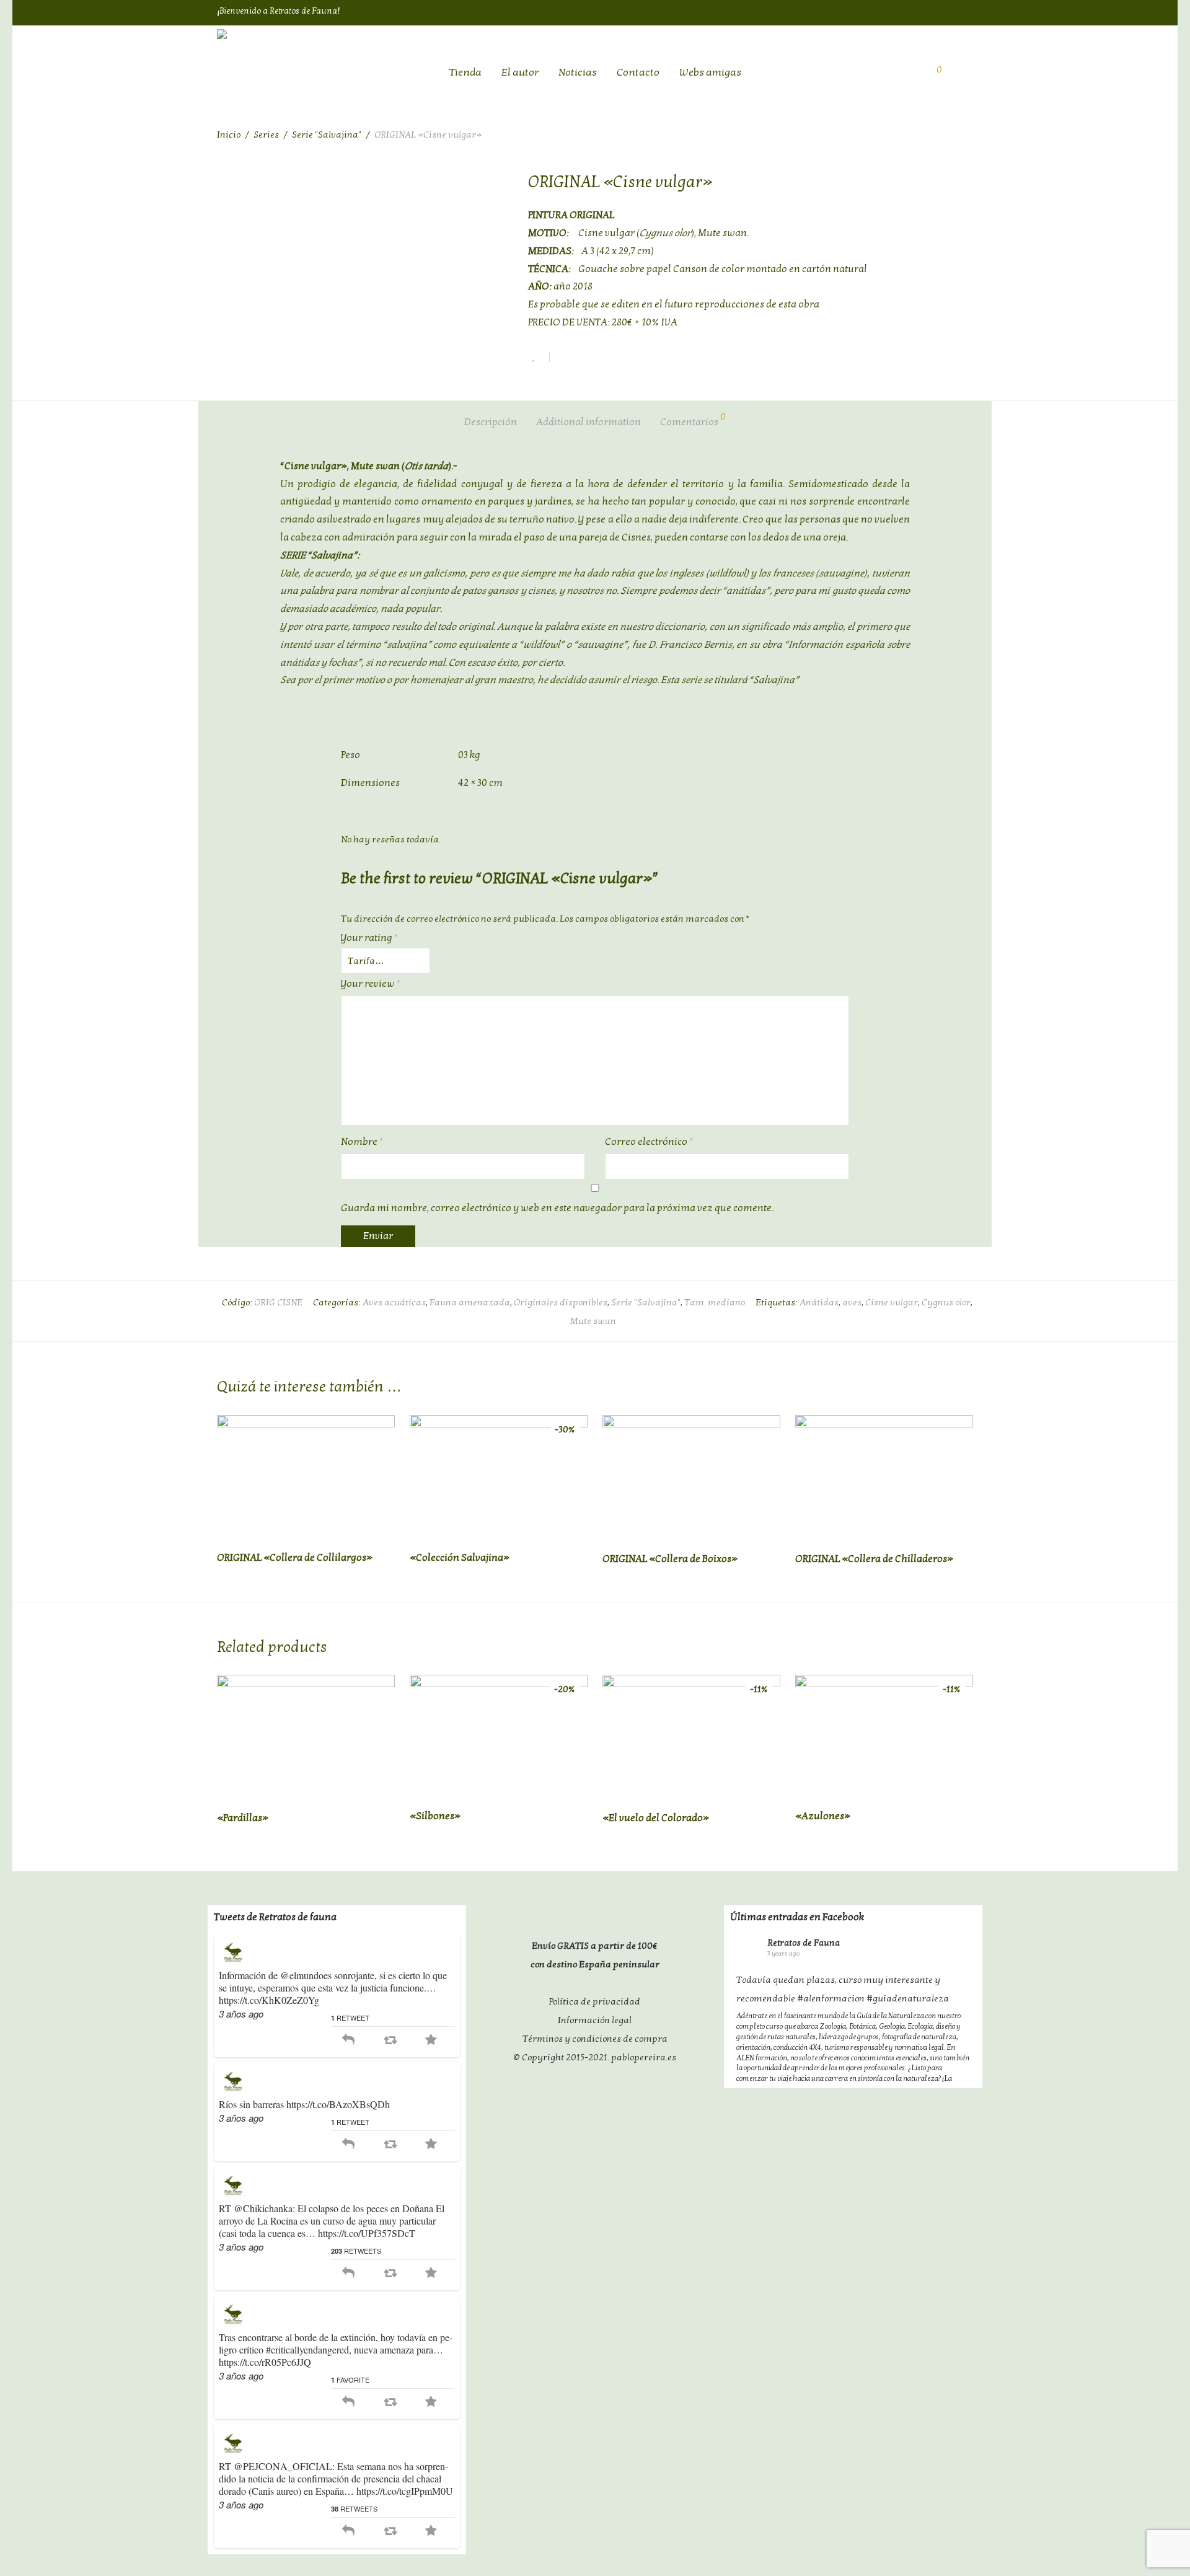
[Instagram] (967, 11)
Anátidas (819, 1302)
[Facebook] (918, 11)
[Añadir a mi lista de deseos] (539, 357)
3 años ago (241, 2014)
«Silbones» (435, 1816)
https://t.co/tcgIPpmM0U (405, 2491)
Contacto (638, 72)
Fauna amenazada (470, 1302)
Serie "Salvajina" (327, 135)
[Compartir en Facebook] (563, 359)
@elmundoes (306, 1975)
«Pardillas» (243, 1818)
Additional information (588, 422)
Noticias (578, 72)
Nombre (362, 1142)
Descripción (491, 422)
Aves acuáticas (394, 1302)
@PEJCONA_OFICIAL (283, 2466)
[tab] (491, 422)
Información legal (595, 2020)
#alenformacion (831, 1998)
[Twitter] (943, 11)
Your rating (369, 938)
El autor (520, 72)
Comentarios (693, 420)
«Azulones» (823, 1816)
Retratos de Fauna (804, 1943)
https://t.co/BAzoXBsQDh (338, 2104)
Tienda (465, 72)
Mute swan (593, 1321)
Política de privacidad (595, 2001)
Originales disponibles (561, 1302)
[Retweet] (390, 2040)
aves (852, 1302)
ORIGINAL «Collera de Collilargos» (295, 1558)
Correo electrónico (649, 1142)
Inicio (229, 135)
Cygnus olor (946, 1302)
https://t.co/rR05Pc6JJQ (265, 2362)
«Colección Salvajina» (460, 1558)
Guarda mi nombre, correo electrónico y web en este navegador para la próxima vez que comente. (557, 1208)
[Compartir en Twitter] (583, 359)
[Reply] (348, 2040)
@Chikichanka (263, 2208)
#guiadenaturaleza (908, 1998)
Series (266, 135)
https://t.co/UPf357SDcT (367, 2233)
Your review (371, 984)
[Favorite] (431, 2040)
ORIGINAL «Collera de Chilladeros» (874, 1559)
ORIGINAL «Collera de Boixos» (670, 1559)
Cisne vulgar (892, 1302)
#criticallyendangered (307, 2349)
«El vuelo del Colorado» (656, 1818)
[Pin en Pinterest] (603, 359)
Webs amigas (710, 72)
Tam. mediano (715, 1302)
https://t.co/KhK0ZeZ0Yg (269, 2000)
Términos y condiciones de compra (595, 2039)
